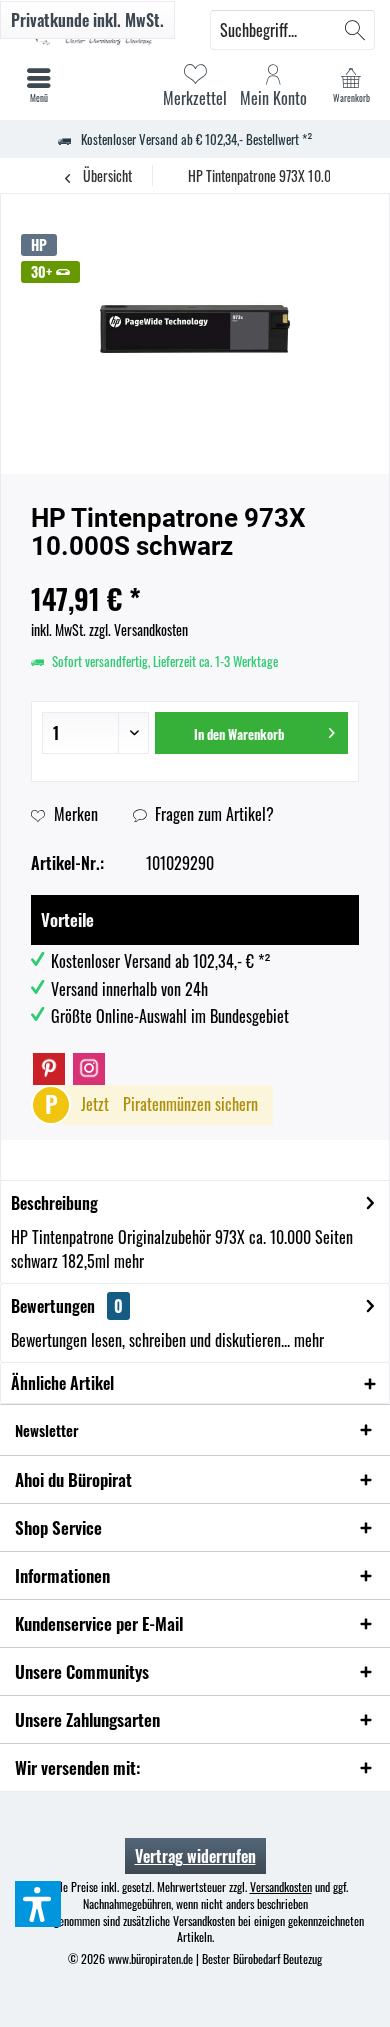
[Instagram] (89, 1069)
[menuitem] (351, 85)
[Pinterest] (49, 1069)
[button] (38, 1904)
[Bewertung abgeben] (195, 572)
